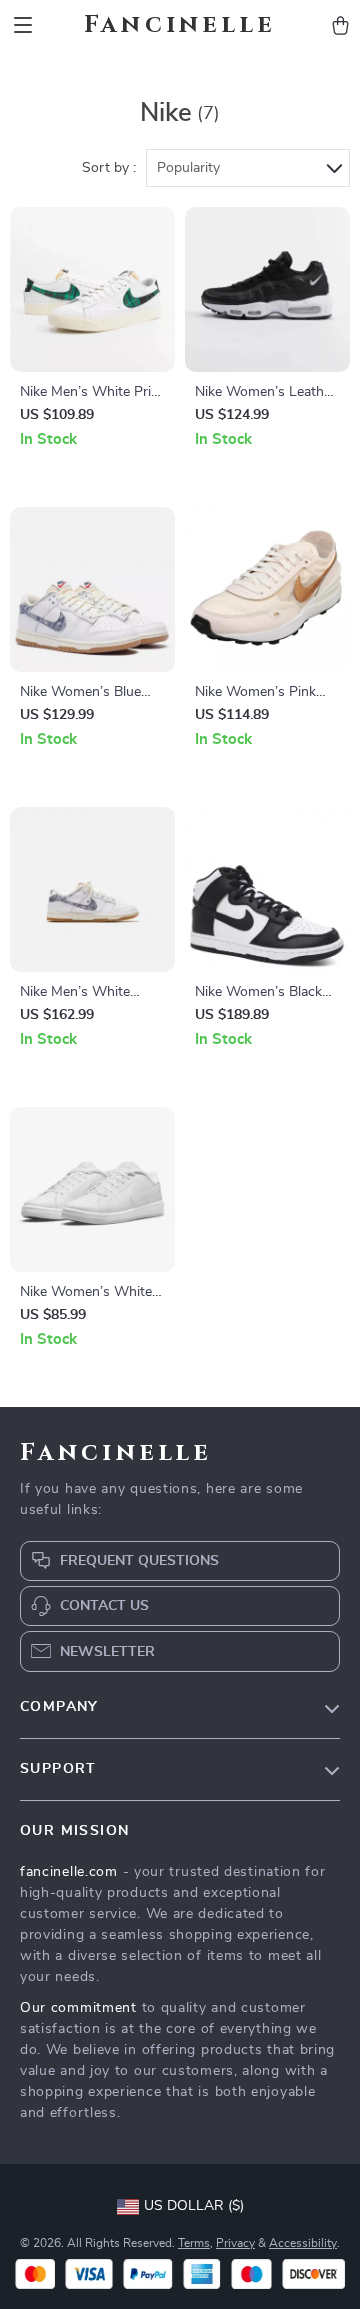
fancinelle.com (69, 1872)
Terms (194, 2243)
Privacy (235, 2243)
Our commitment (78, 2008)
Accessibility (303, 2243)
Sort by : (109, 168)
